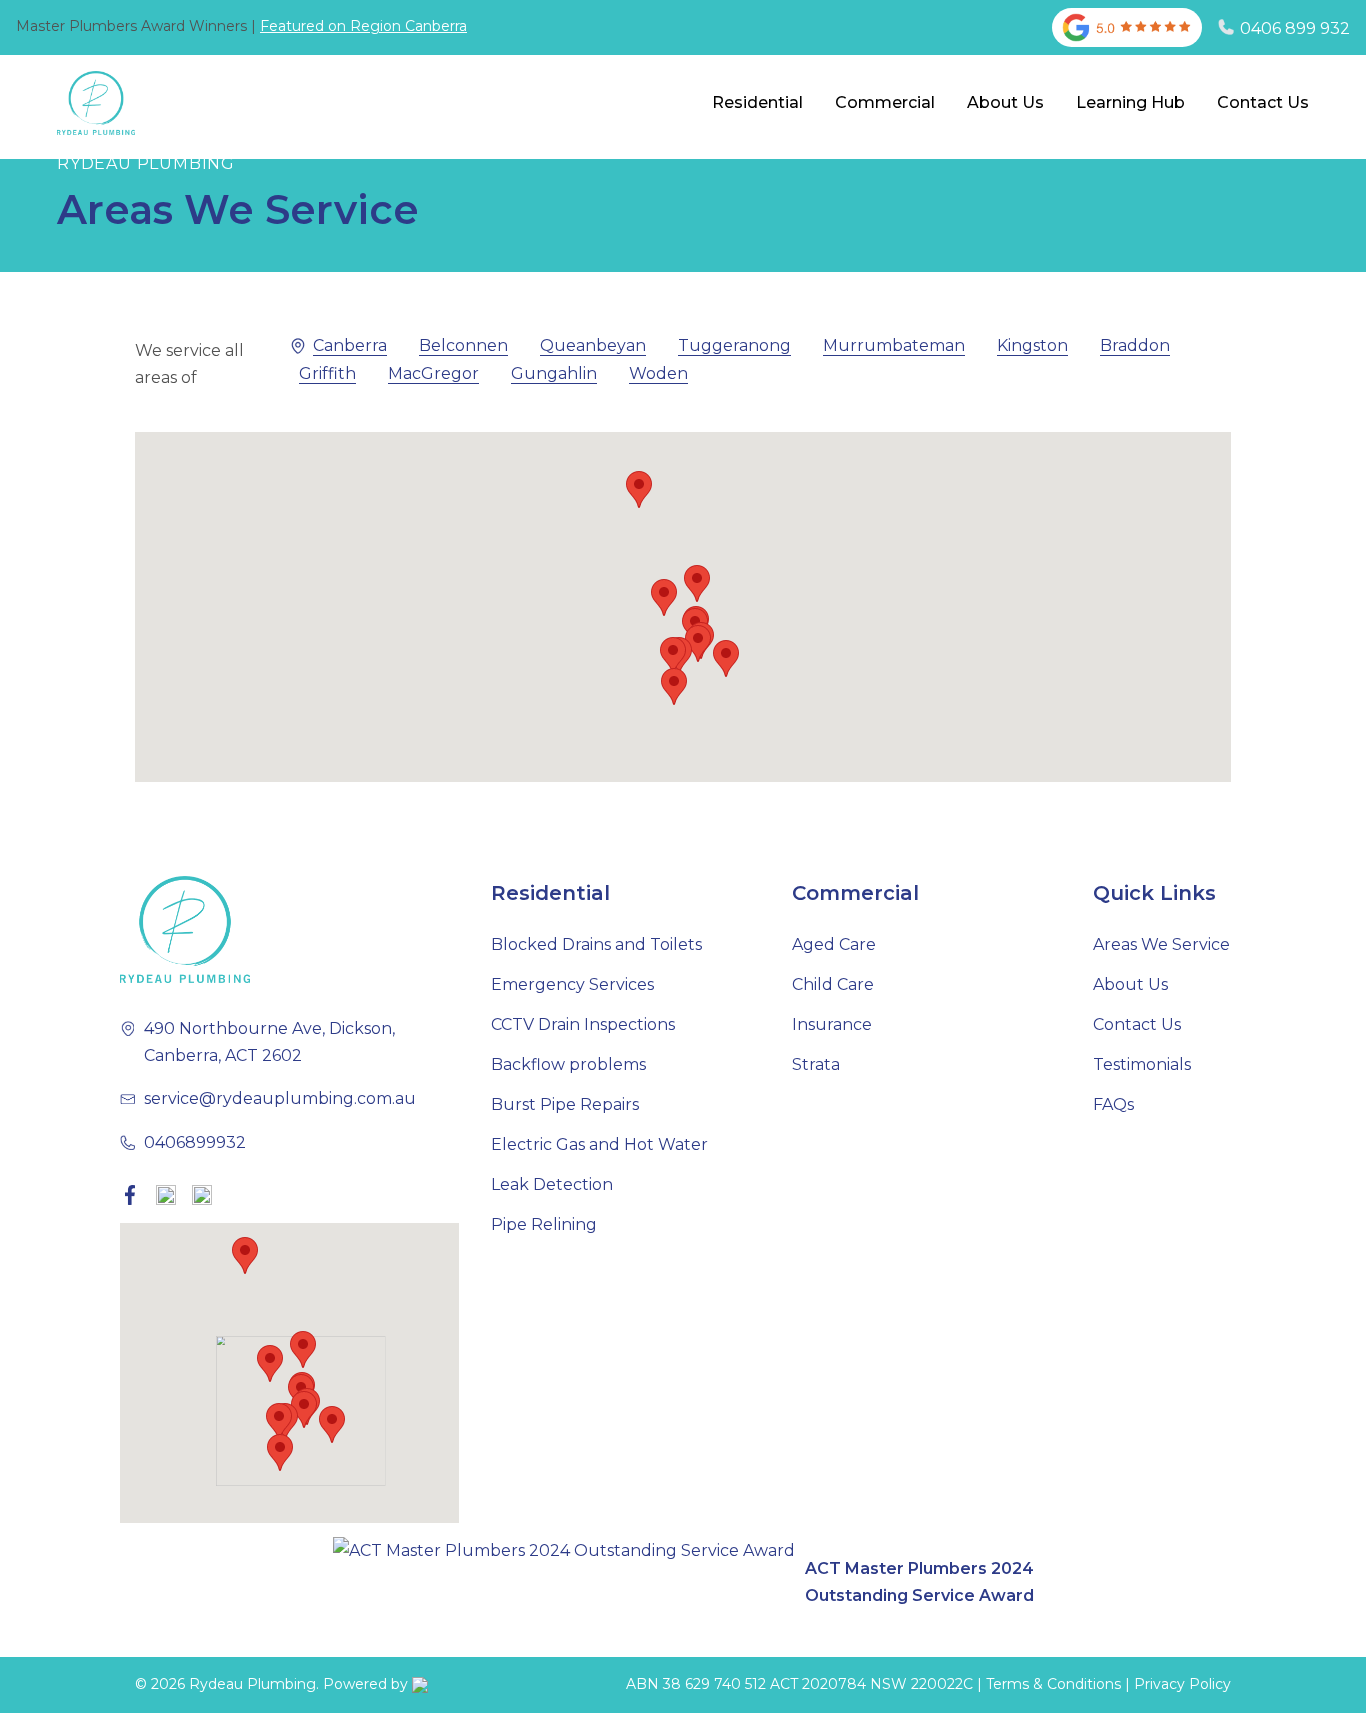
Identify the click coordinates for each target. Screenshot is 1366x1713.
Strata (816, 1064)
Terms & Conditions (1053, 1684)
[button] (726, 658)
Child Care (833, 984)
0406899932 (195, 1142)
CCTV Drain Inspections (583, 1024)
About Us (1005, 102)
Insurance (832, 1024)
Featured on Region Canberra (363, 26)
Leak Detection (552, 1184)
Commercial (885, 102)
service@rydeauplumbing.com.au (280, 1098)
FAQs (1113, 1104)
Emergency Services (572, 984)
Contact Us (1263, 102)
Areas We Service (1161, 944)
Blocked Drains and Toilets (596, 944)
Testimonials (1142, 1064)
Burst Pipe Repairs (565, 1104)
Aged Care (834, 944)
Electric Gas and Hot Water (599, 1144)
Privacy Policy (1182, 1684)
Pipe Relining (544, 1224)
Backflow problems (568, 1064)
